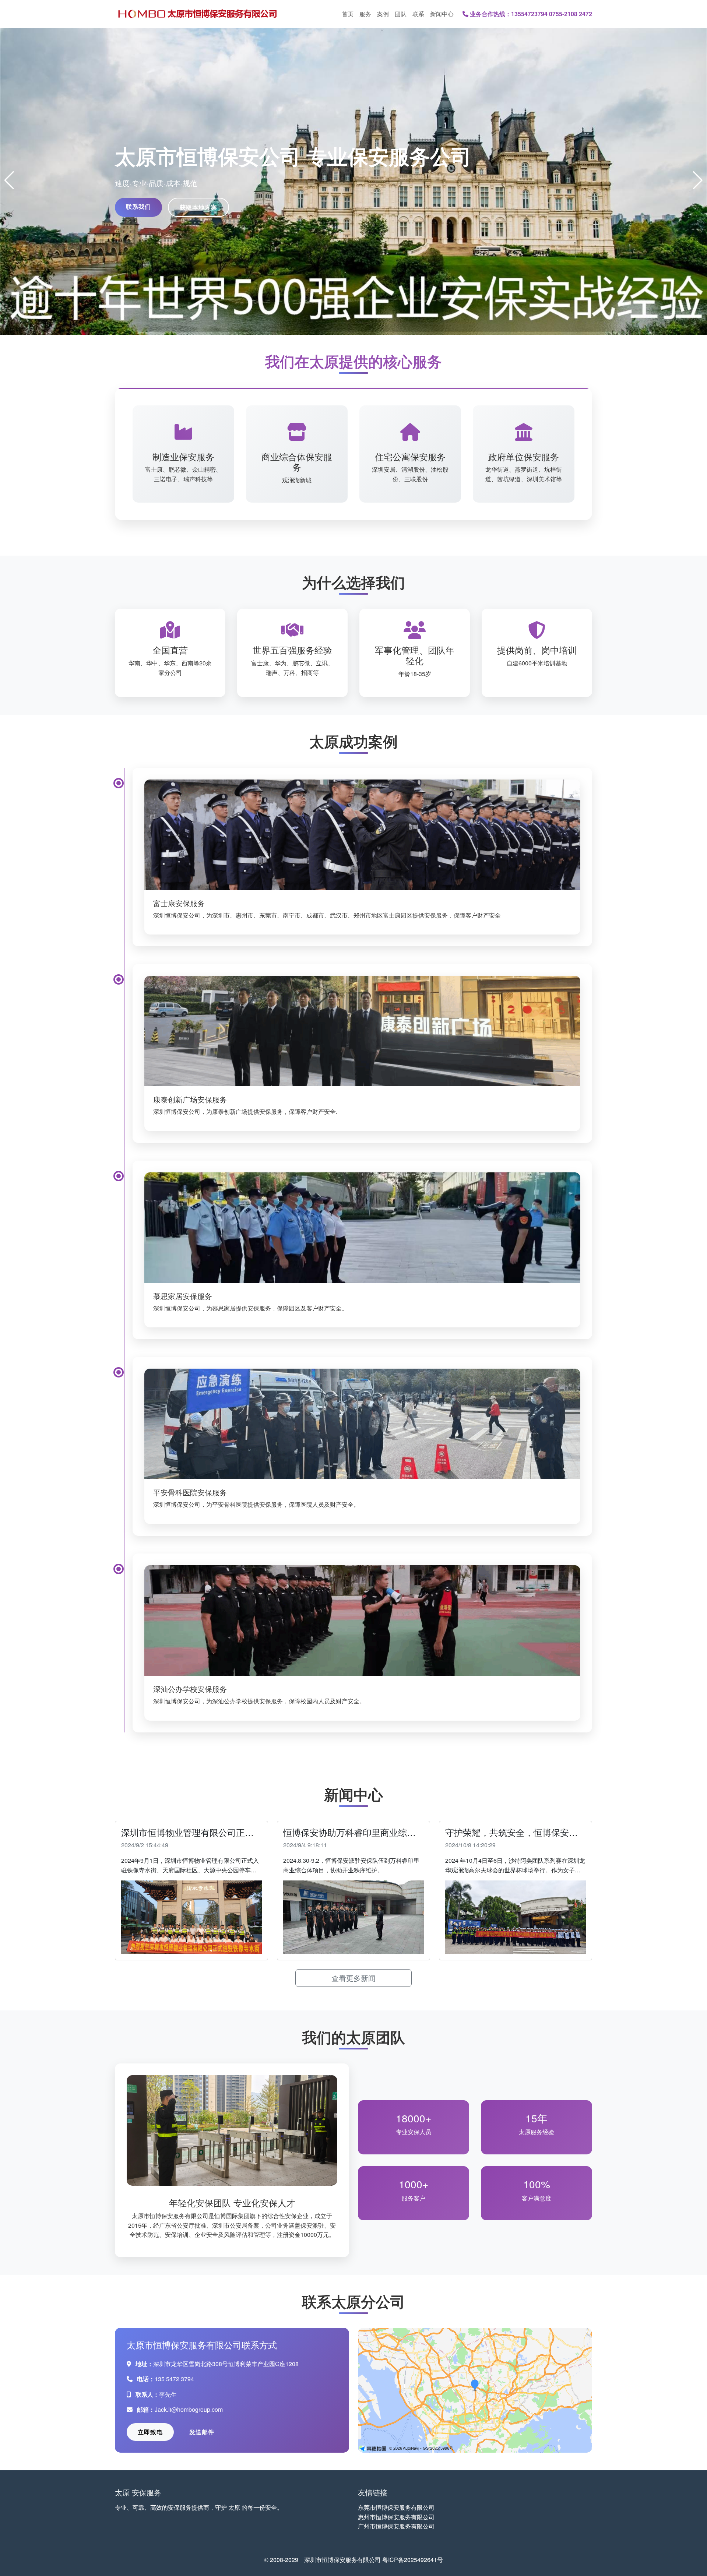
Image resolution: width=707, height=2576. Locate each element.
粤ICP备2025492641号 (413, 2560)
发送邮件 (202, 2432)
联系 (418, 14)
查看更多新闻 (353, 1978)
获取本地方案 (198, 207)
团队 (401, 14)
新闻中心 (442, 14)
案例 (383, 14)
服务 (365, 14)
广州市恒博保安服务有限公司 (396, 2526)
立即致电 (150, 2432)
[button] (9, 180)
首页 (348, 14)
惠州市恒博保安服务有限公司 (396, 2517)
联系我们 (138, 206)
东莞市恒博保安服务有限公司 (396, 2507)
